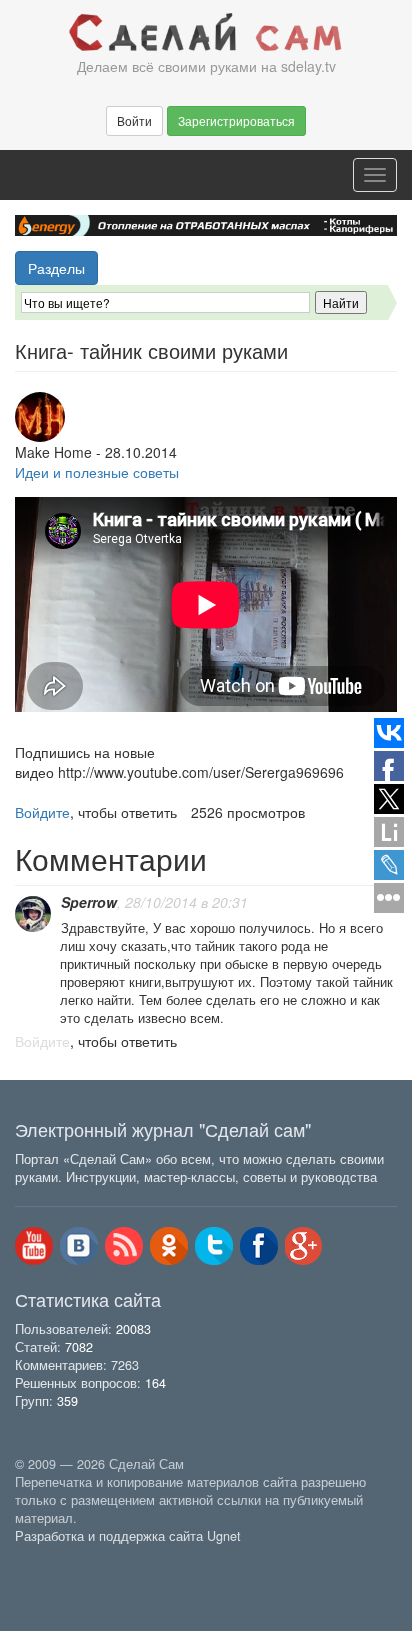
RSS (124, 1246)
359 (67, 1401)
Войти (134, 120)
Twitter (214, 1246)
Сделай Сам (206, 33)
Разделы (56, 268)
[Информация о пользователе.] (33, 914)
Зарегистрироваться (236, 120)
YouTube (34, 1246)
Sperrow (89, 902)
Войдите (42, 812)
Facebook (259, 1246)
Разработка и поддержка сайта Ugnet (128, 1536)
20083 (133, 1329)
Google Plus (304, 1246)
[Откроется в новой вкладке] (59, 1558)
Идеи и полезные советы (97, 472)
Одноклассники (169, 1246)
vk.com (79, 1246)
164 (155, 1383)
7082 (79, 1347)
